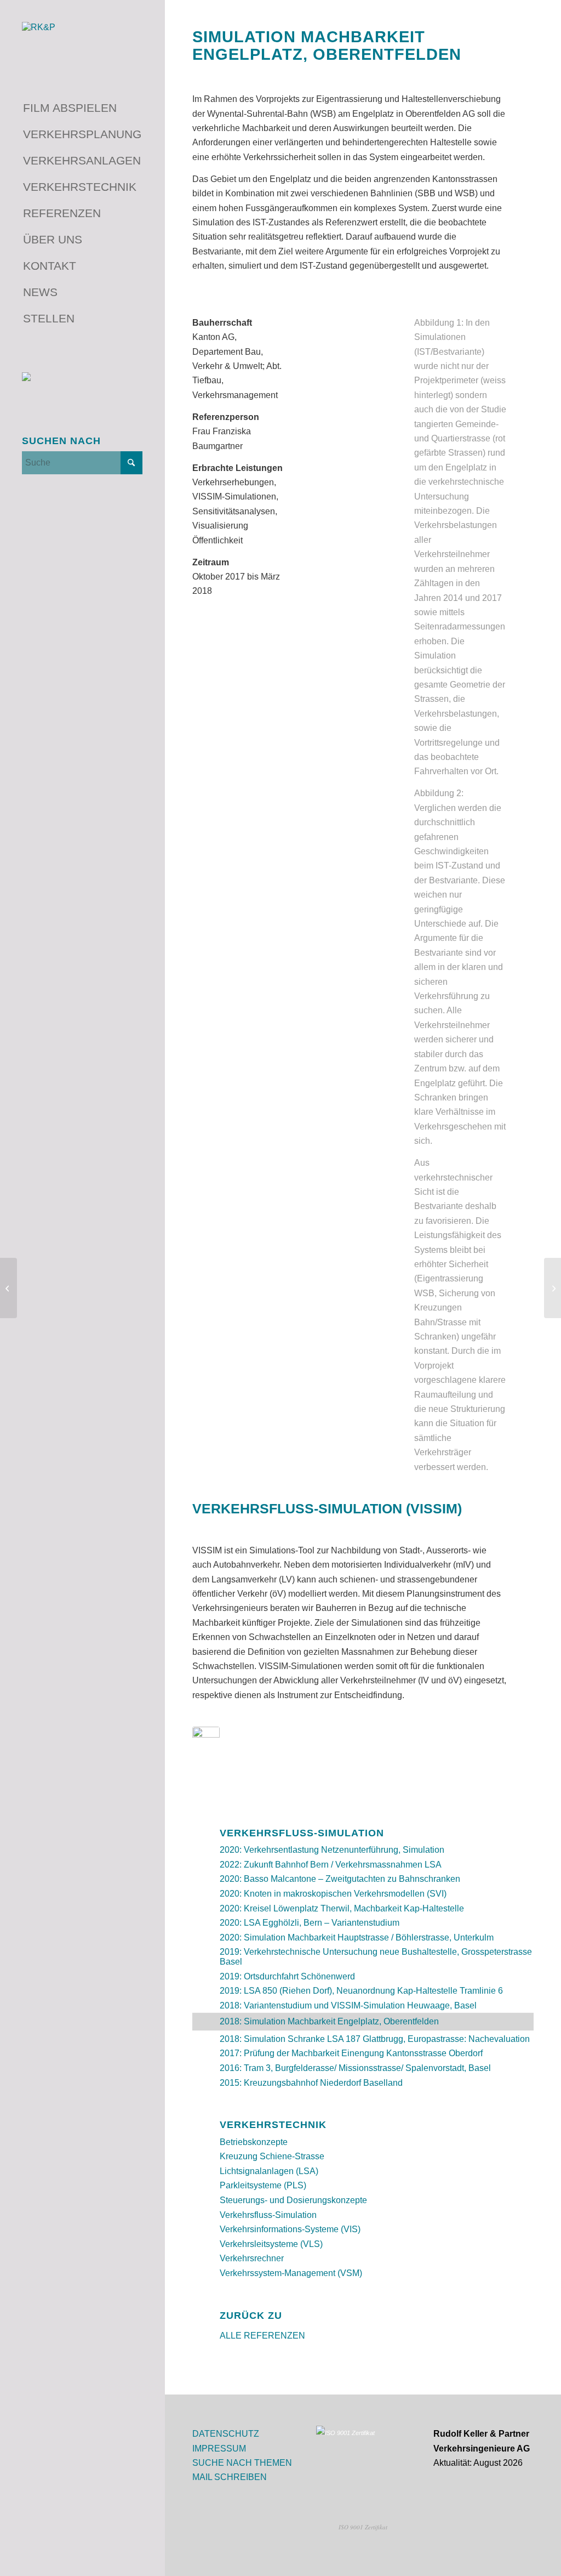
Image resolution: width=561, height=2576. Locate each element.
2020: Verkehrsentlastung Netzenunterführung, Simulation (332, 1850)
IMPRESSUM (219, 2449)
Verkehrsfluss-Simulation (268, 2215)
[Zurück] (328, 366)
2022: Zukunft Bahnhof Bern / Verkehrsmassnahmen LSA (331, 1865)
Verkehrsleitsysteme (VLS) (271, 2244)
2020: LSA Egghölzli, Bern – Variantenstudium (310, 1923)
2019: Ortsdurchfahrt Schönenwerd (287, 1976)
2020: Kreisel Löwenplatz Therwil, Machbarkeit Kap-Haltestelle (342, 1908)
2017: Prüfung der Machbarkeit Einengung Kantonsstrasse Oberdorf (351, 2053)
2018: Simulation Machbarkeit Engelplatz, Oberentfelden (329, 2021)
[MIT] (206, 1750)
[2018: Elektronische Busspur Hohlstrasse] (8, 1288)
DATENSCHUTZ (226, 2434)
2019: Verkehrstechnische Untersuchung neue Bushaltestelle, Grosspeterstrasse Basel (376, 1957)
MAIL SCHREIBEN (230, 2477)
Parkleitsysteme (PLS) (263, 2185)
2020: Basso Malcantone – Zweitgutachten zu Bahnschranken (340, 1879)
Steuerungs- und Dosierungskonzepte (293, 2200)
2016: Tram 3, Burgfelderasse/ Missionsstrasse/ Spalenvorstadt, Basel (355, 2068)
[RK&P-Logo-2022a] (82, 42)
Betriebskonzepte (254, 2142)
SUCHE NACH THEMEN (242, 2463)
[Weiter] (371, 366)
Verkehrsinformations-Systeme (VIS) (290, 2229)
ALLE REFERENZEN (262, 2336)
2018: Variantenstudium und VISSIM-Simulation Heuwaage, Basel (348, 2005)
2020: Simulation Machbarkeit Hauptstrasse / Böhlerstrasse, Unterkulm (357, 1937)
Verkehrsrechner (252, 2258)
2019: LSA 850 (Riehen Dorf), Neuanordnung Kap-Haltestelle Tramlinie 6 (361, 1991)
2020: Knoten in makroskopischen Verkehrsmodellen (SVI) (333, 1894)
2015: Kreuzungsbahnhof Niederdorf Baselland (311, 2083)
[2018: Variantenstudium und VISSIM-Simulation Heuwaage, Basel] (553, 1288)
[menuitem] (82, 109)
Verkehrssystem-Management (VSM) (291, 2273)
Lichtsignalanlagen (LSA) (269, 2171)
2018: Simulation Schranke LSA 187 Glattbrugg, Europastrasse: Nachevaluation (375, 2039)
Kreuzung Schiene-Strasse (272, 2156)
